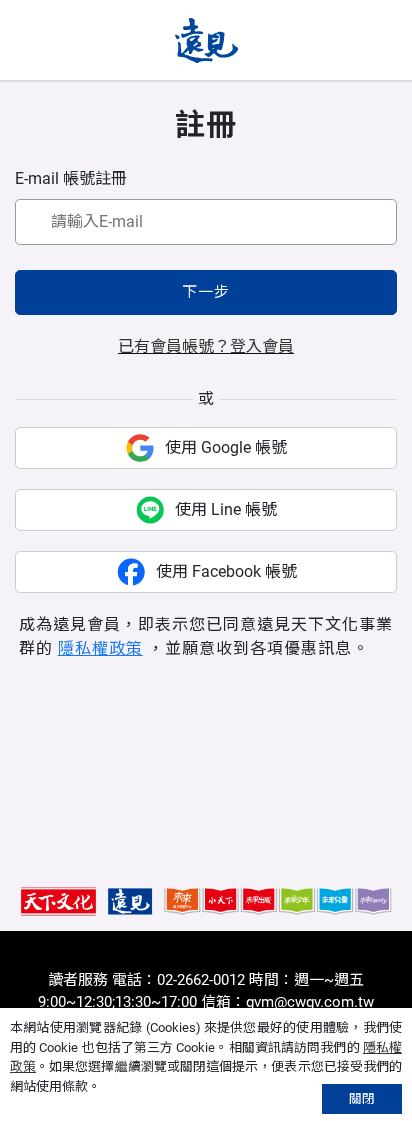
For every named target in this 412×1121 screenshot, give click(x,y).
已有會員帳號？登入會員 (206, 346)
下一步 (206, 292)
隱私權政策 (100, 648)
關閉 (362, 1098)
